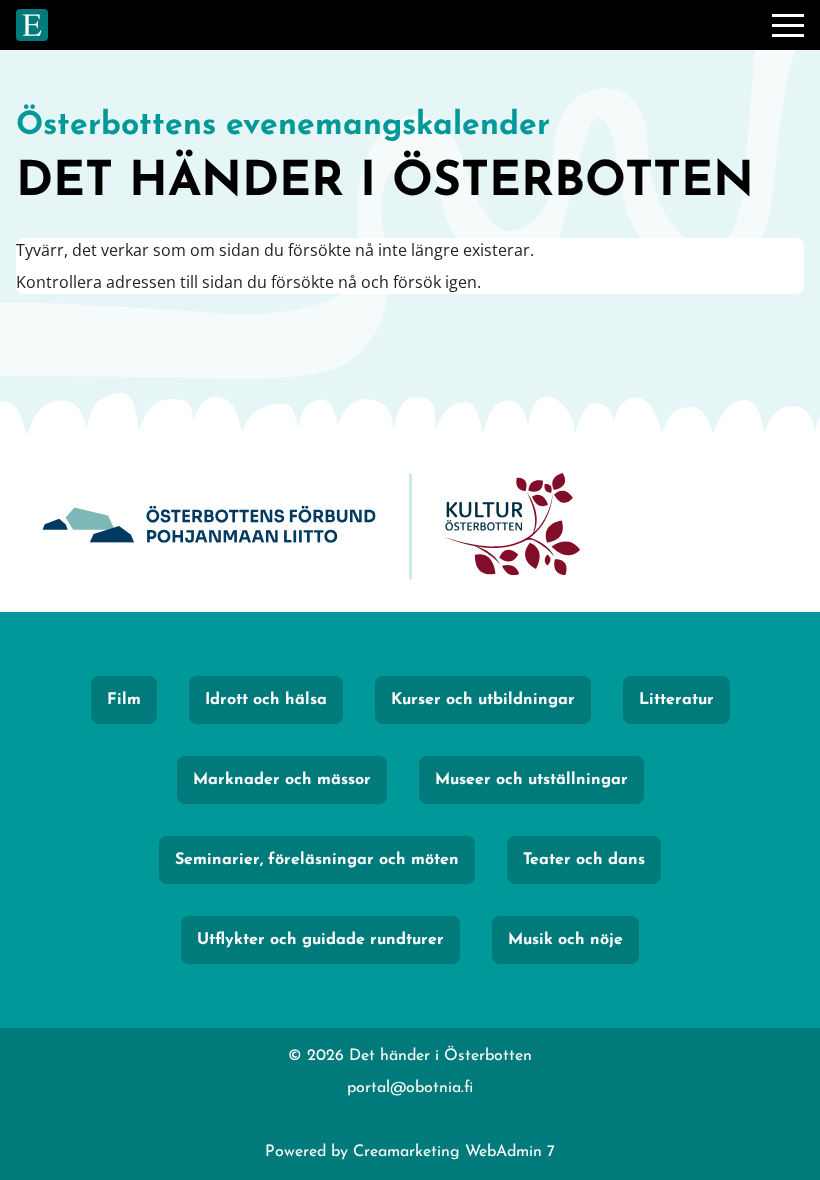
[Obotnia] (209, 526)
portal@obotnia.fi (410, 1088)
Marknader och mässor (282, 780)
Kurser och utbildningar (483, 700)
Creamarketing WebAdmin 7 (454, 1152)
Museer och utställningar (531, 780)
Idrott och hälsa (266, 700)
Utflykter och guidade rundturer (320, 940)
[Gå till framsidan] (32, 25)
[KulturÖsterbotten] (512, 526)
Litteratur (676, 700)
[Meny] (788, 25)
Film (124, 700)
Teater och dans (584, 860)
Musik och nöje (565, 940)
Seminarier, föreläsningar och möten (317, 860)
